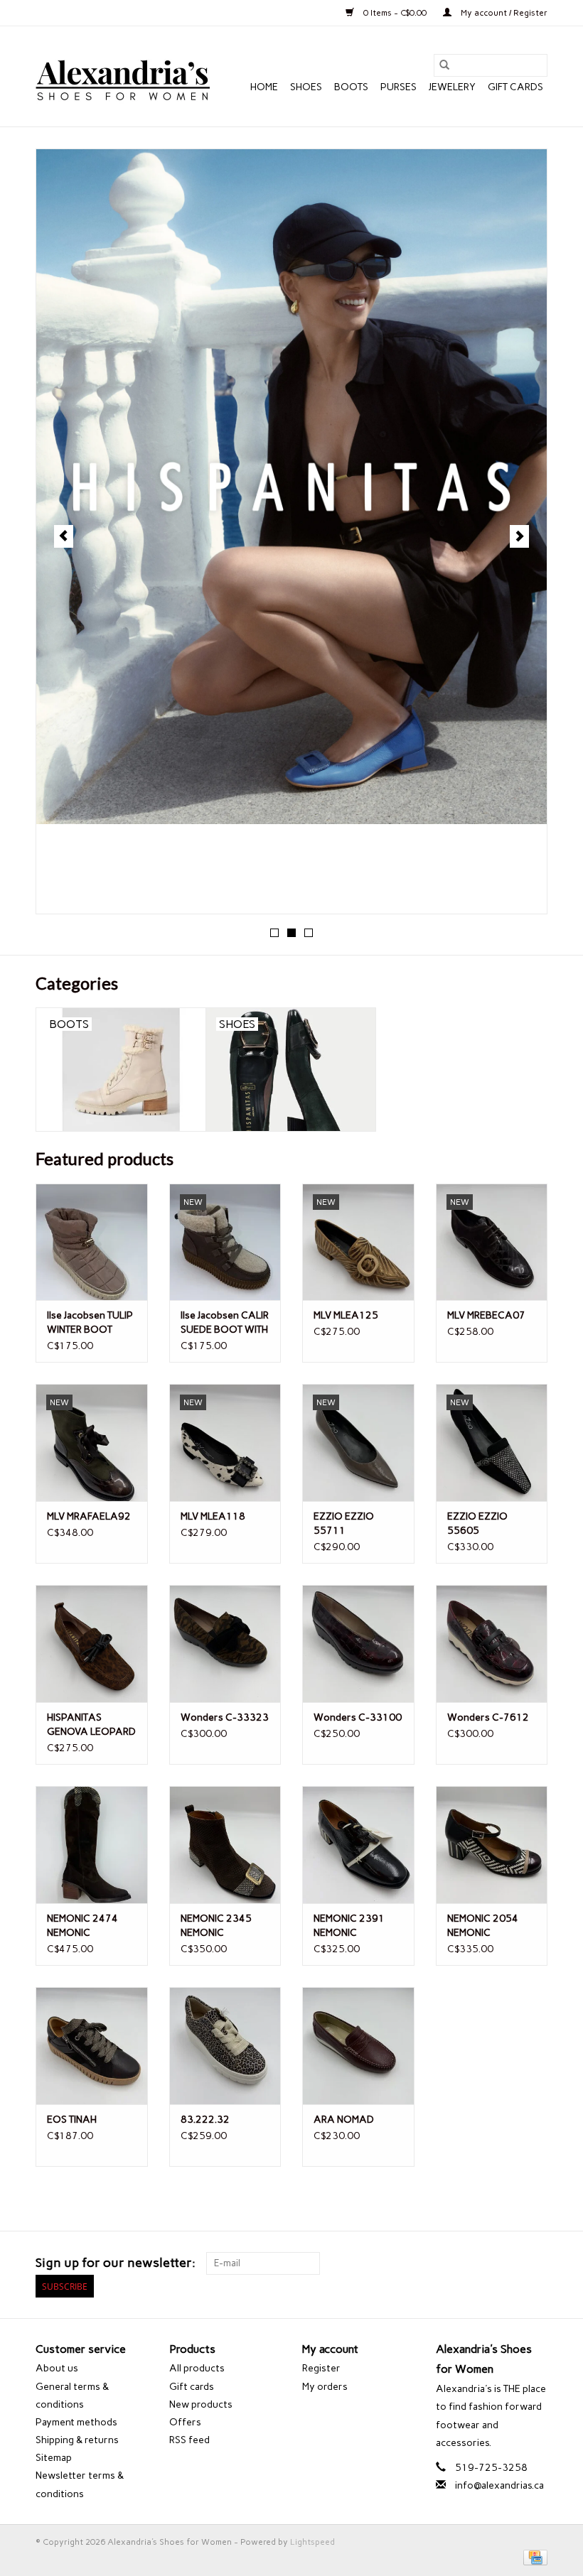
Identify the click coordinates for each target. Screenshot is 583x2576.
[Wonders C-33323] (225, 1644)
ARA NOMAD (344, 2120)
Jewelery (452, 87)
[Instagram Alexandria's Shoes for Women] (536, 2263)
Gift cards (515, 87)
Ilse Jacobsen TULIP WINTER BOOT (90, 1322)
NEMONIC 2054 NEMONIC (483, 1926)
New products (201, 2404)
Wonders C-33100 (358, 1717)
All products (197, 2368)
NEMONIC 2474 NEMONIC (82, 1926)
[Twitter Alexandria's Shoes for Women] (511, 2263)
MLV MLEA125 (346, 1315)
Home (264, 87)
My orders (325, 2387)
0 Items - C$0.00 (395, 13)
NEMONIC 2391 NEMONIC (349, 1926)
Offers (185, 2422)
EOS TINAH (72, 2120)
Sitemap (54, 2458)
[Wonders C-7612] (492, 1644)
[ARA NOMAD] (358, 2046)
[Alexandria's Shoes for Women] (123, 76)
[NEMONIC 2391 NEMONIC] (358, 1845)
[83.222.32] (225, 2046)
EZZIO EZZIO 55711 (344, 1524)
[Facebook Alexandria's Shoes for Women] (486, 2263)
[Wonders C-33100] (358, 1644)
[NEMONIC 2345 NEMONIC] (225, 1845)
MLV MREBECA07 (486, 1315)
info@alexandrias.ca (499, 2485)
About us (57, 2368)
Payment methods (76, 2422)
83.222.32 (205, 2120)
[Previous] (64, 536)
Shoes (306, 87)
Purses (399, 87)
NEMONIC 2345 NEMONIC (216, 1926)
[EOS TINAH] (92, 2046)
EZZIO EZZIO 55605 (477, 1524)
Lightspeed (312, 2542)
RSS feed (189, 2440)
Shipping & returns (77, 2440)
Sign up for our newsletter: (116, 2263)
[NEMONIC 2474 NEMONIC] (92, 1845)
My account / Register (503, 13)
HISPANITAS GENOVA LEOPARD (91, 1725)
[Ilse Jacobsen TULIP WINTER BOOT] (92, 1242)
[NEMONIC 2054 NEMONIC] (492, 1845)
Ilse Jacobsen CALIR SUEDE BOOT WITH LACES (225, 1323)
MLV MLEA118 (213, 1516)
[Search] (444, 65)
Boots (351, 87)
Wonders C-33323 (225, 1717)
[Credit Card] (533, 2557)
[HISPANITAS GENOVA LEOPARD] (92, 1644)
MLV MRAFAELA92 (89, 1516)
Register (321, 2368)
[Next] (519, 536)
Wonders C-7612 (488, 1717)
